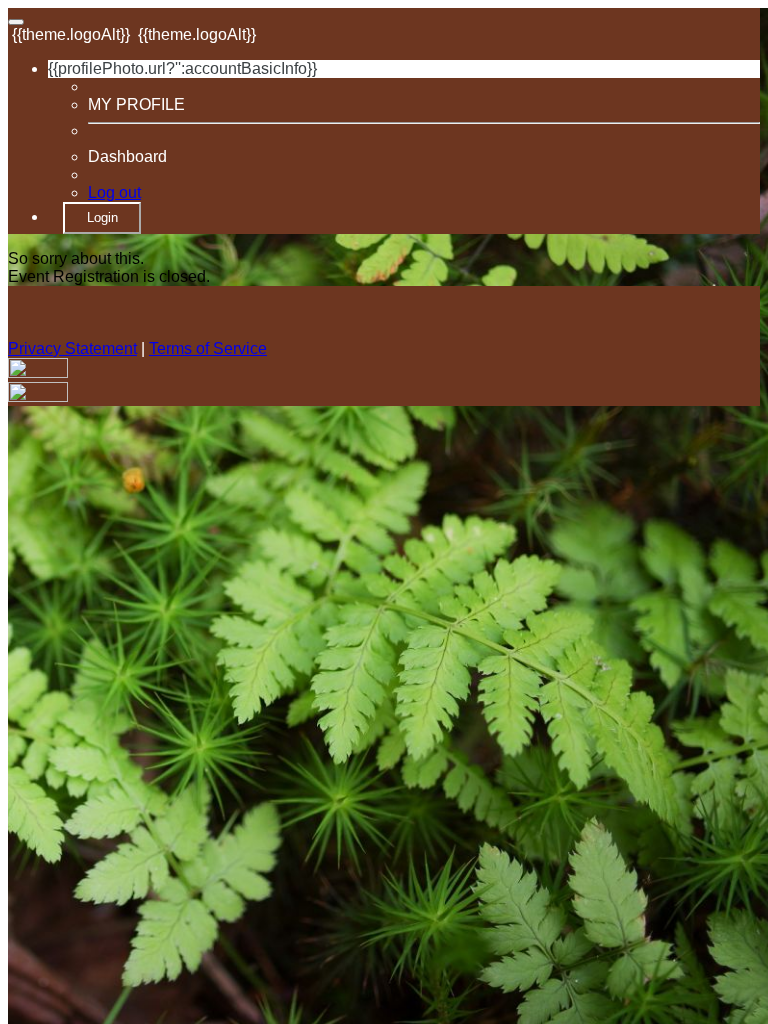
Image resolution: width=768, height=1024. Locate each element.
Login (102, 217)
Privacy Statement (72, 348)
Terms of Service (208, 348)
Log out (114, 192)
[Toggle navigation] (16, 22)
